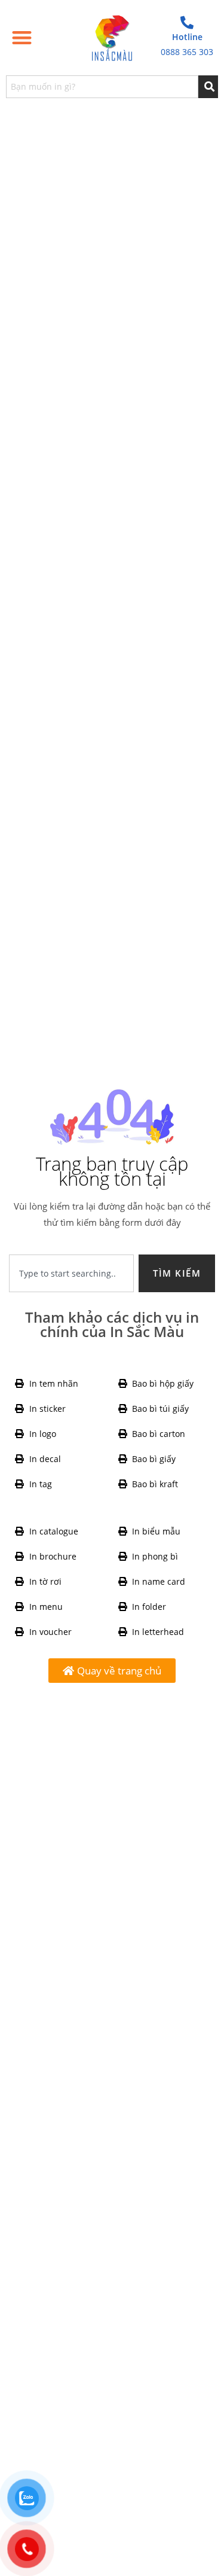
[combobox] (102, 87)
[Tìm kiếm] (208, 87)
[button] (22, 38)
